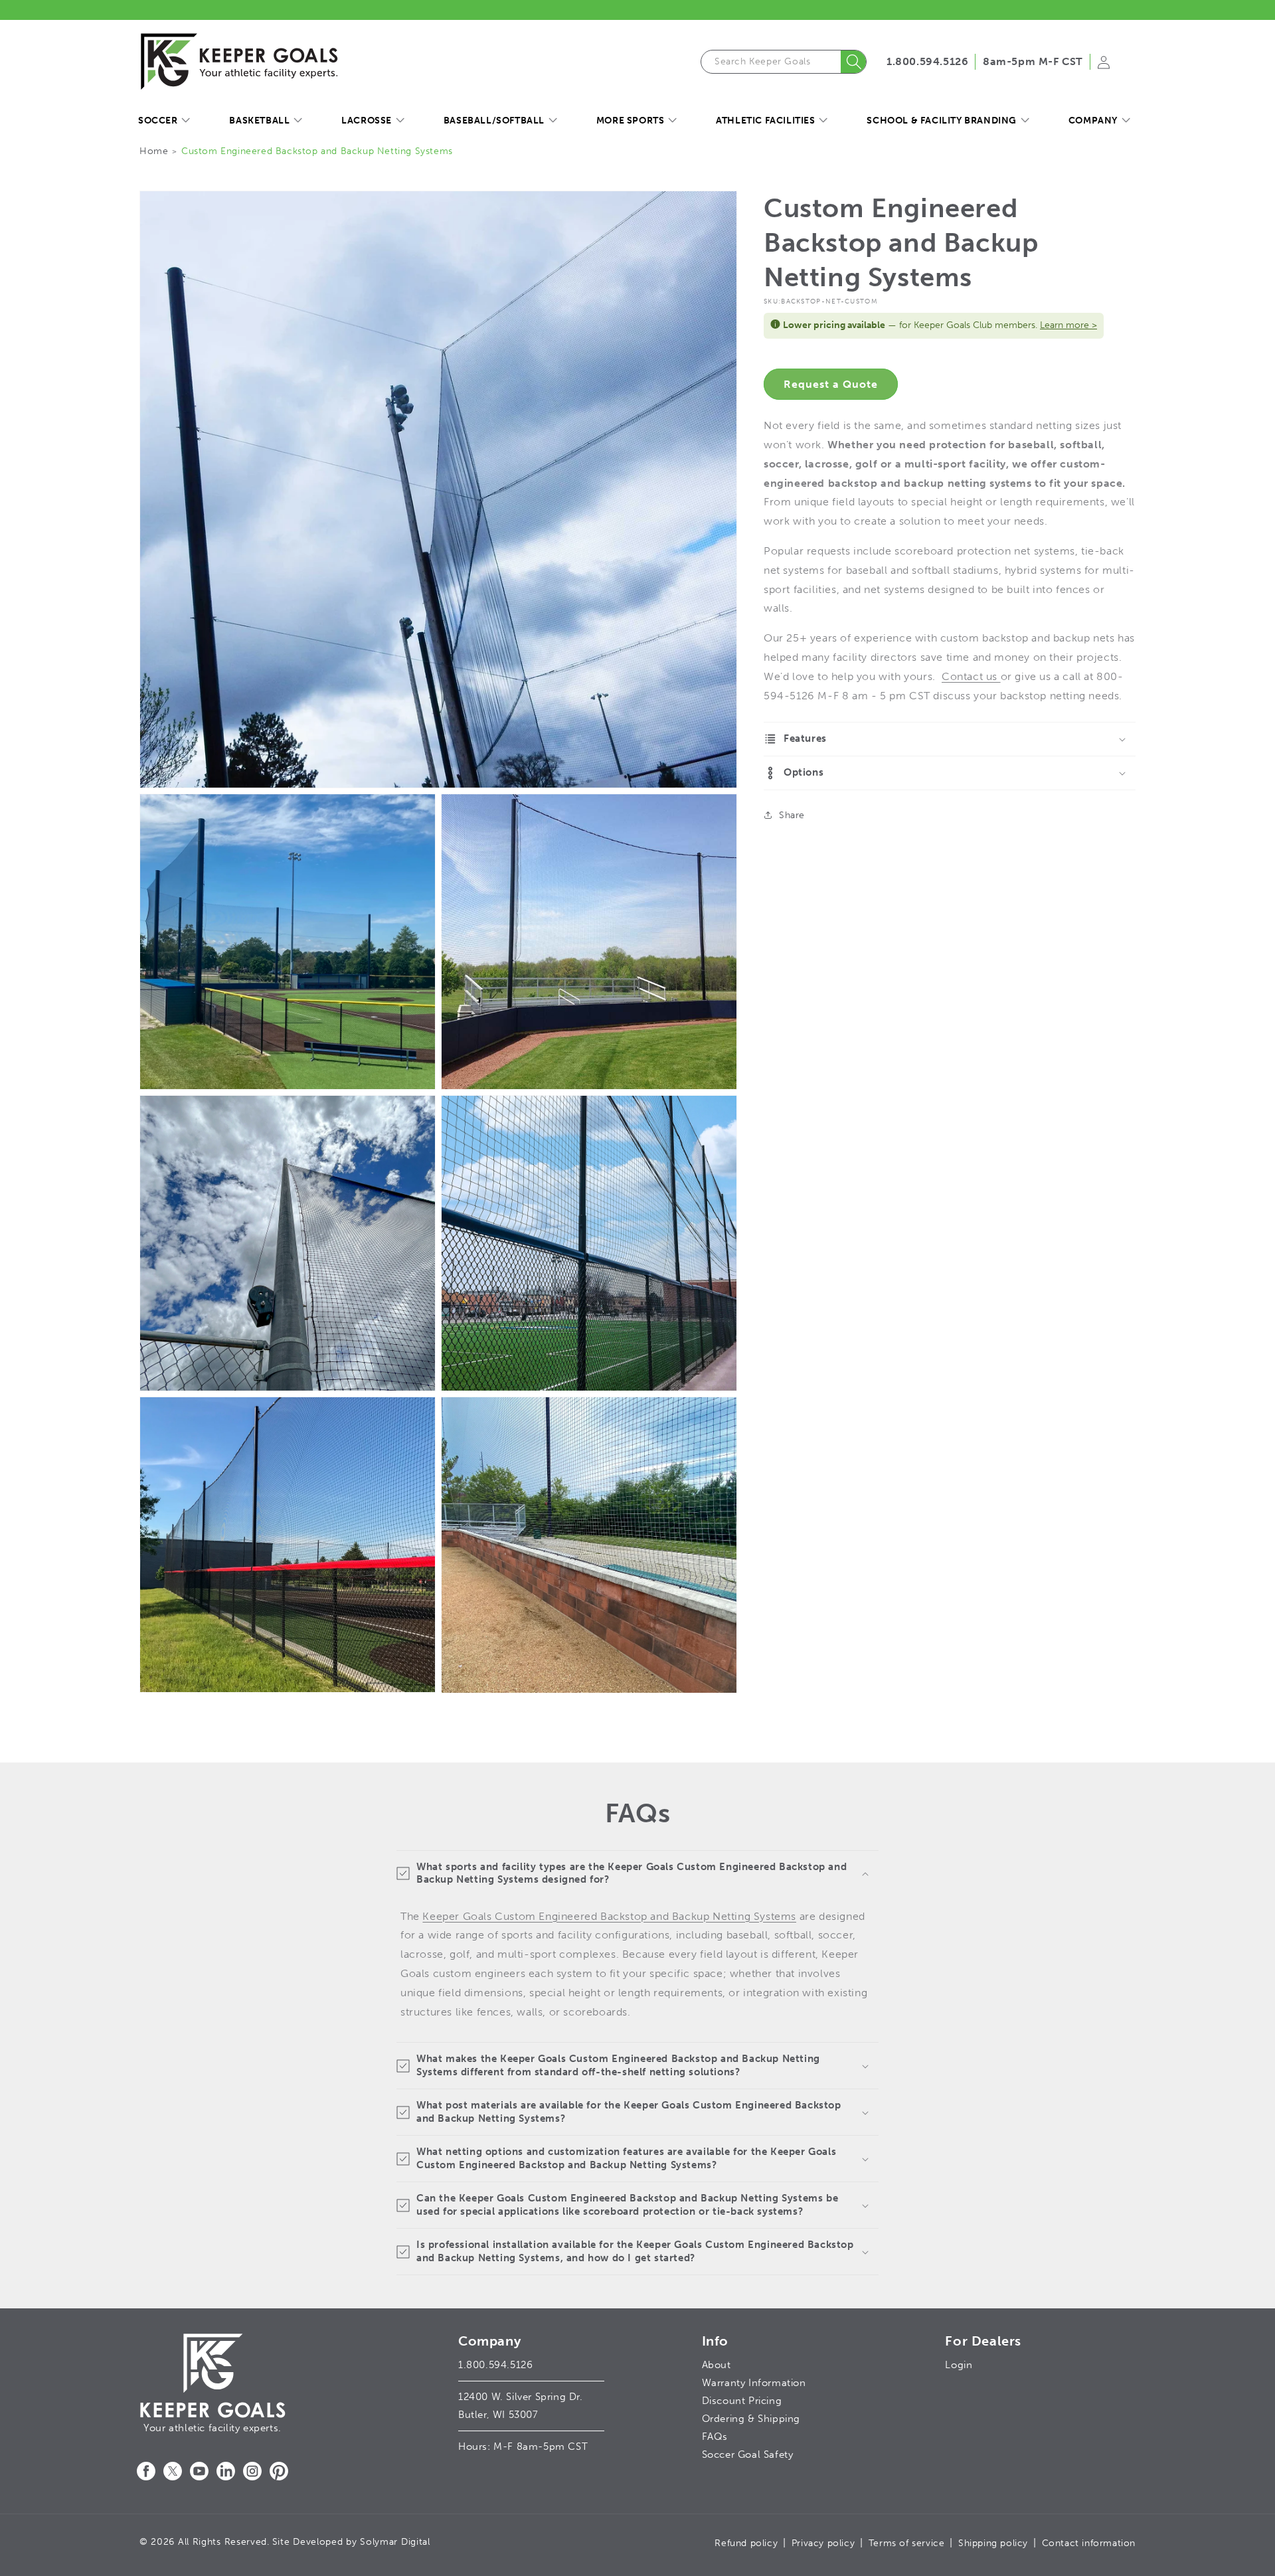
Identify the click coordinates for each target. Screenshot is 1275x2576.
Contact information (1089, 2543)
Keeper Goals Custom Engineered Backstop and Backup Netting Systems (609, 1916)
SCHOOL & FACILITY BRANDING (942, 121)
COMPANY (1093, 121)
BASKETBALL (259, 121)
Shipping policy (993, 2543)
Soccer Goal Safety (748, 2454)
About (717, 2365)
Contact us (971, 676)
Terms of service (907, 2543)
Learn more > (1068, 325)
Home (154, 151)
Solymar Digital (395, 2542)
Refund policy (746, 2543)
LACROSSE (367, 121)
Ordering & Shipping (751, 2419)
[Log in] (1104, 66)
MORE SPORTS (631, 121)
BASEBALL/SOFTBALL (494, 121)
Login (959, 2365)
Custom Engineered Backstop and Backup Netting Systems (317, 151)
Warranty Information (754, 2383)
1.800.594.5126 (927, 61)
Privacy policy (823, 2543)
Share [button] (792, 815)
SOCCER (158, 121)
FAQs (715, 2437)
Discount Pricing (742, 2401)
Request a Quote (831, 384)
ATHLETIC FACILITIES (765, 121)
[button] (164, 121)
